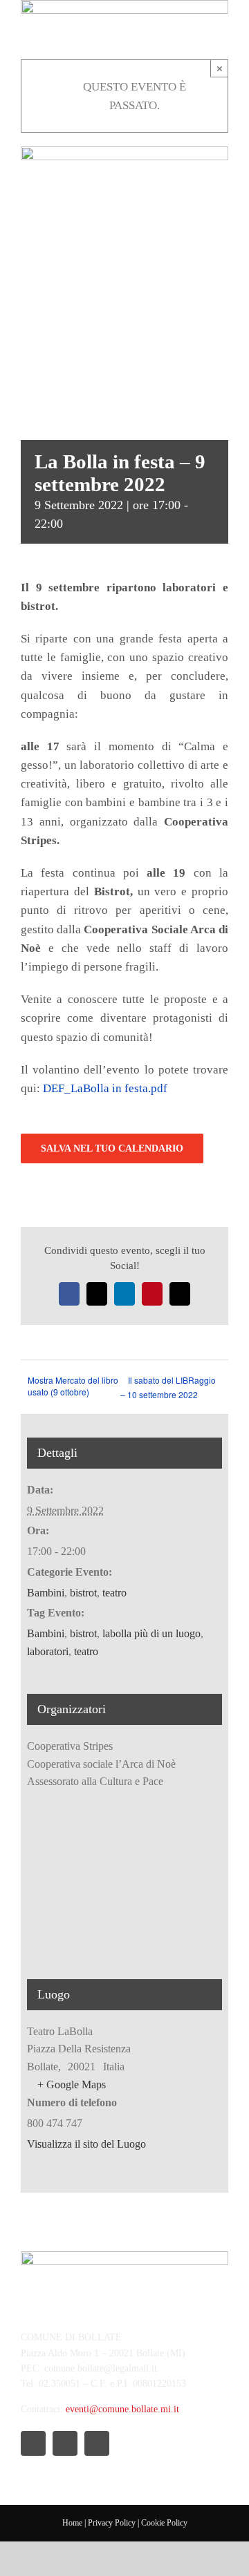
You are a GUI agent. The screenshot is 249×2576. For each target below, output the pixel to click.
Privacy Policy (112, 2523)
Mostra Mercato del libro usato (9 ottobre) (73, 1386)
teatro (114, 1593)
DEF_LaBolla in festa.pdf (105, 1088)
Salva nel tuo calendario (112, 1148)
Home (72, 2523)
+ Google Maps (72, 2084)
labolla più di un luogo (151, 1633)
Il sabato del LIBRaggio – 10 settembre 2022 (168, 1387)
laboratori (48, 1651)
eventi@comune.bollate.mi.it (122, 2409)
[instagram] (65, 2443)
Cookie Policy (164, 2523)
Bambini (46, 1593)
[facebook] (33, 2443)
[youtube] (97, 2443)
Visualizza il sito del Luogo (86, 2144)
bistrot (83, 1593)
